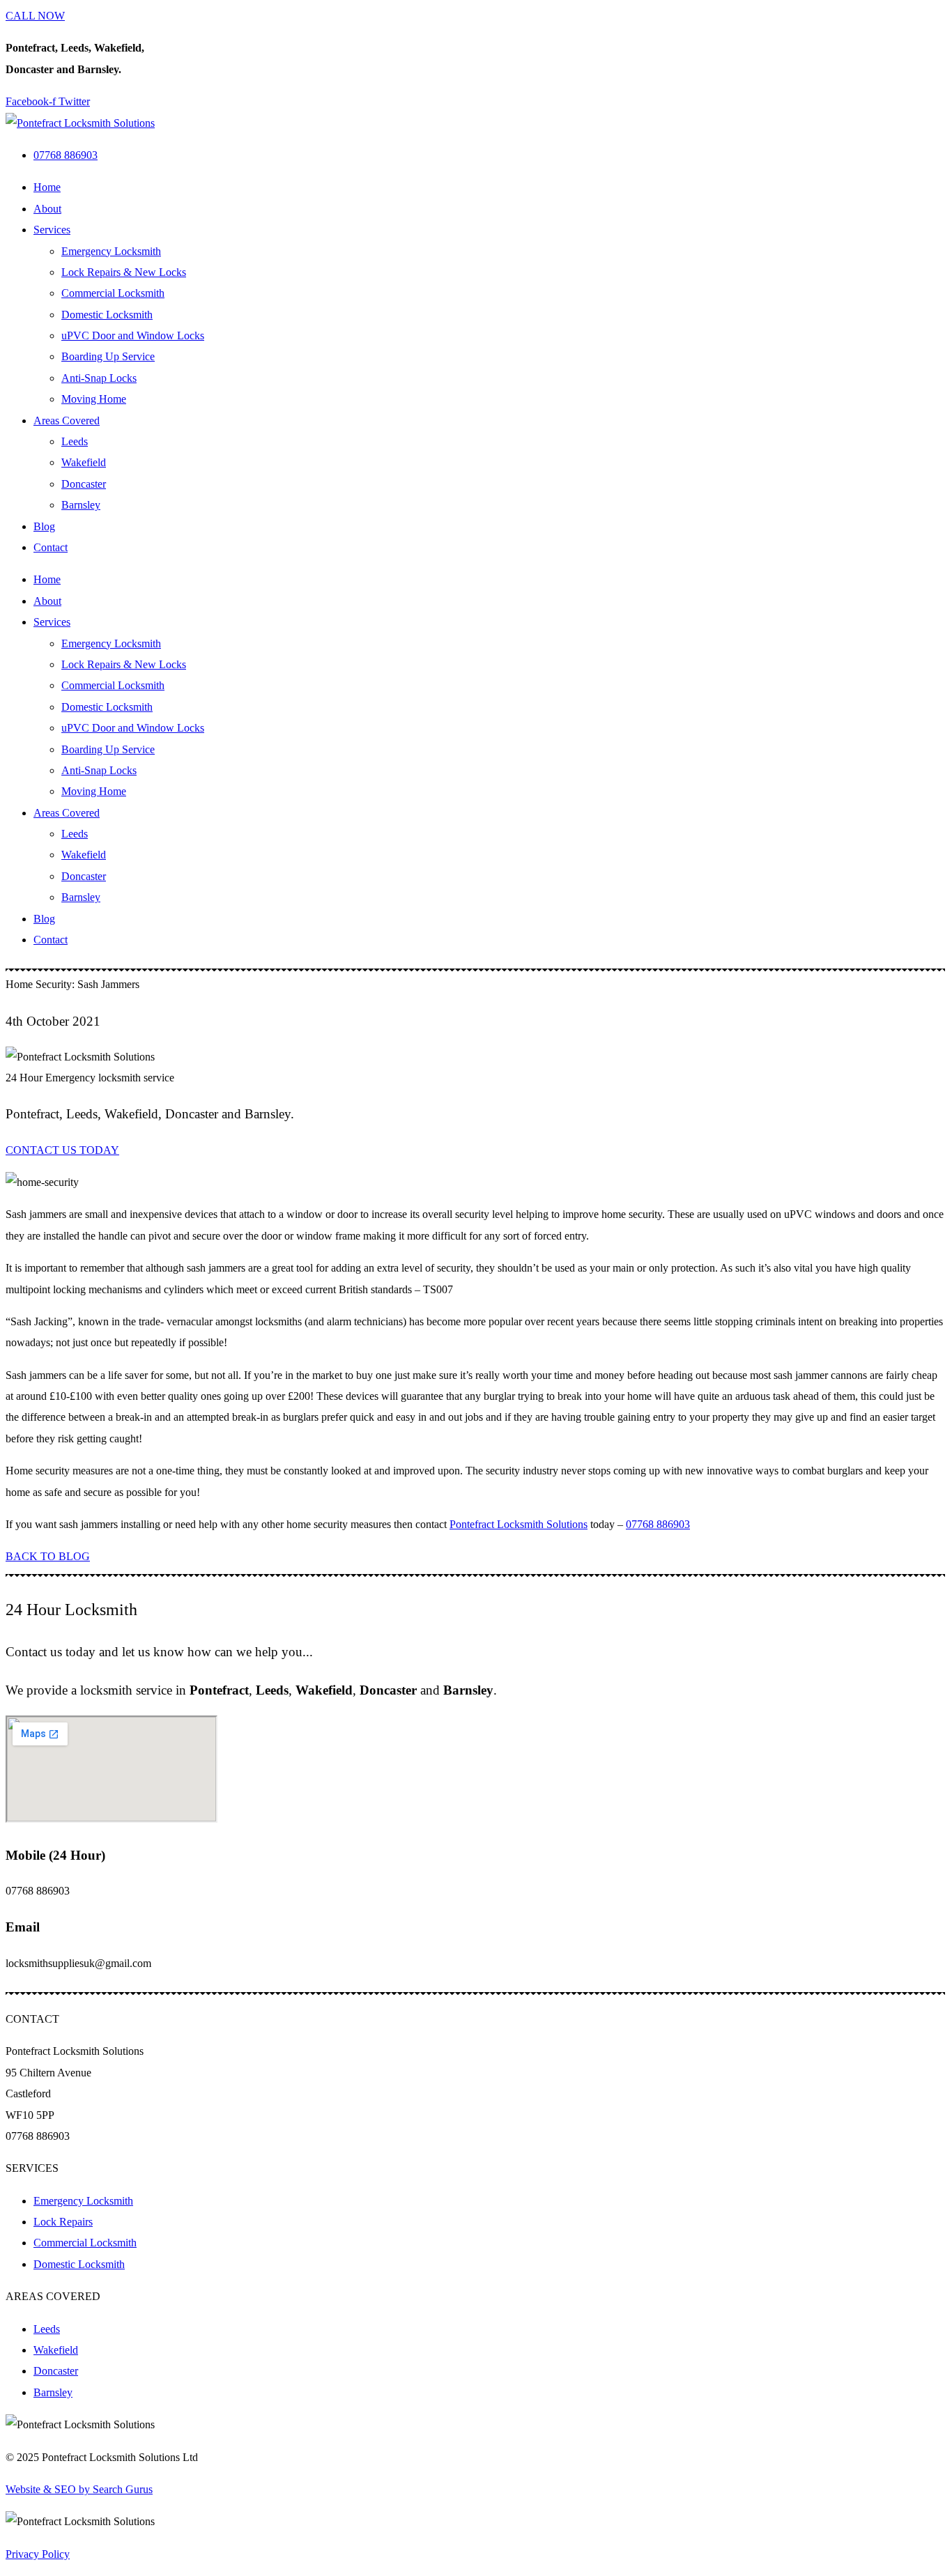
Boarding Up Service (108, 356)
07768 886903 (658, 1524)
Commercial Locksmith (113, 293)
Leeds (75, 441)
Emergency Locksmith (111, 251)
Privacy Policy (38, 2554)
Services (52, 230)
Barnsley (81, 505)
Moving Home (94, 399)
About (47, 209)
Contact (51, 547)
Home (47, 187)
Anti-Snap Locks (99, 378)
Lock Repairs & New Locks (124, 272)
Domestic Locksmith (107, 315)
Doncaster (84, 484)
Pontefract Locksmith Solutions (519, 1524)
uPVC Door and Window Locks (133, 336)
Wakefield (84, 462)
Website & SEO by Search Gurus (79, 2489)
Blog (44, 526)
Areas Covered (67, 421)
